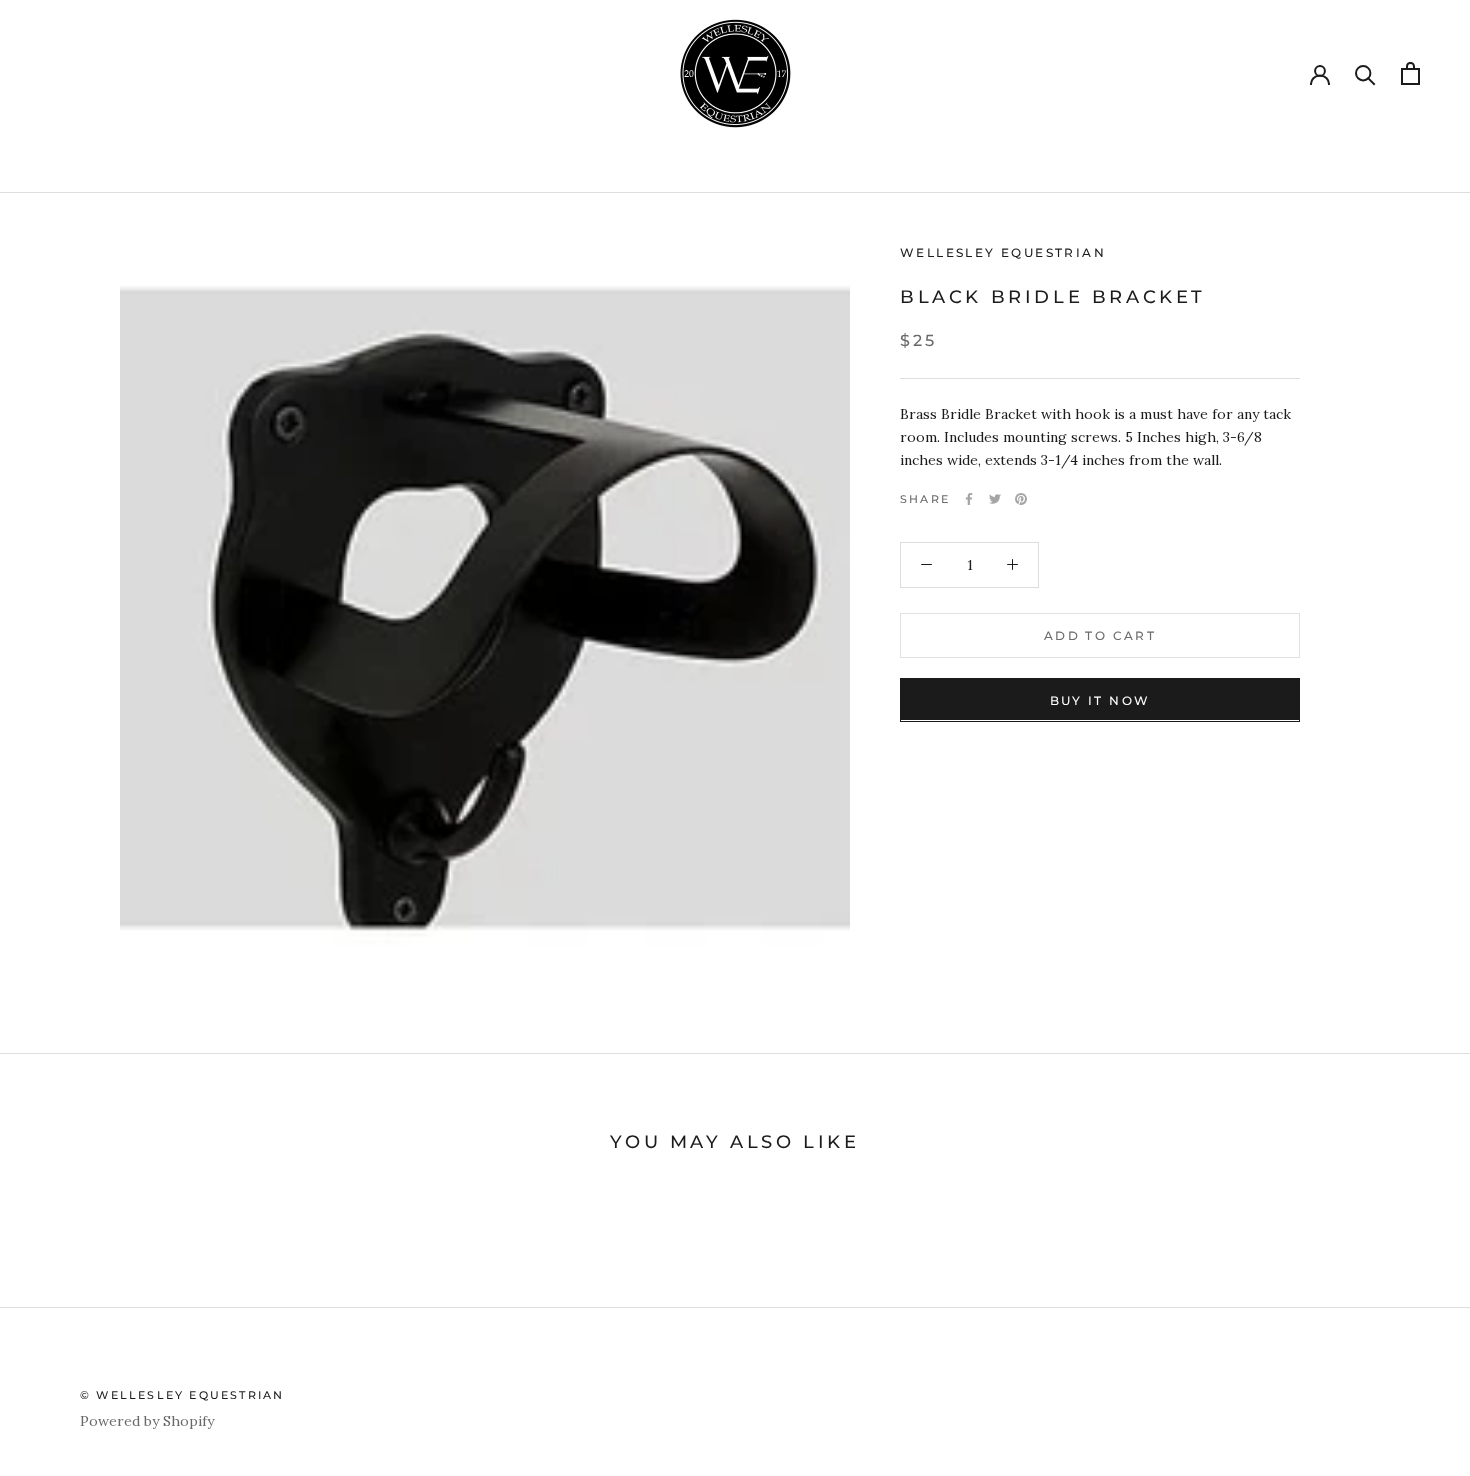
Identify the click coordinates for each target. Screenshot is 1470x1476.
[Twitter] (995, 499)
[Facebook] (969, 499)
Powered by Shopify (147, 1421)
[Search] (1365, 73)
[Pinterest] (1021, 499)
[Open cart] (1410, 73)
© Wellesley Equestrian (182, 1395)
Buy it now (1100, 699)
